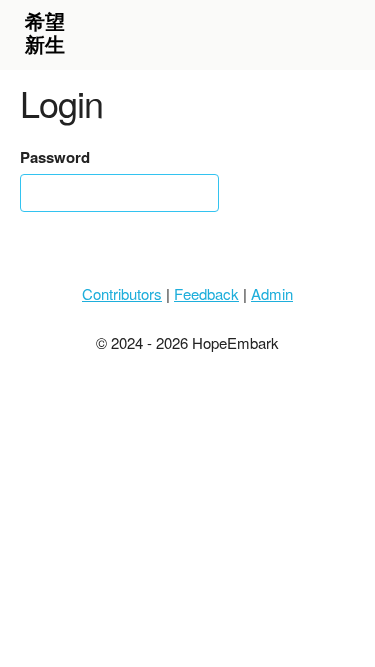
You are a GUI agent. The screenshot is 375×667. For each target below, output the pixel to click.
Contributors (122, 293)
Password (55, 157)
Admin (272, 293)
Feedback (206, 293)
